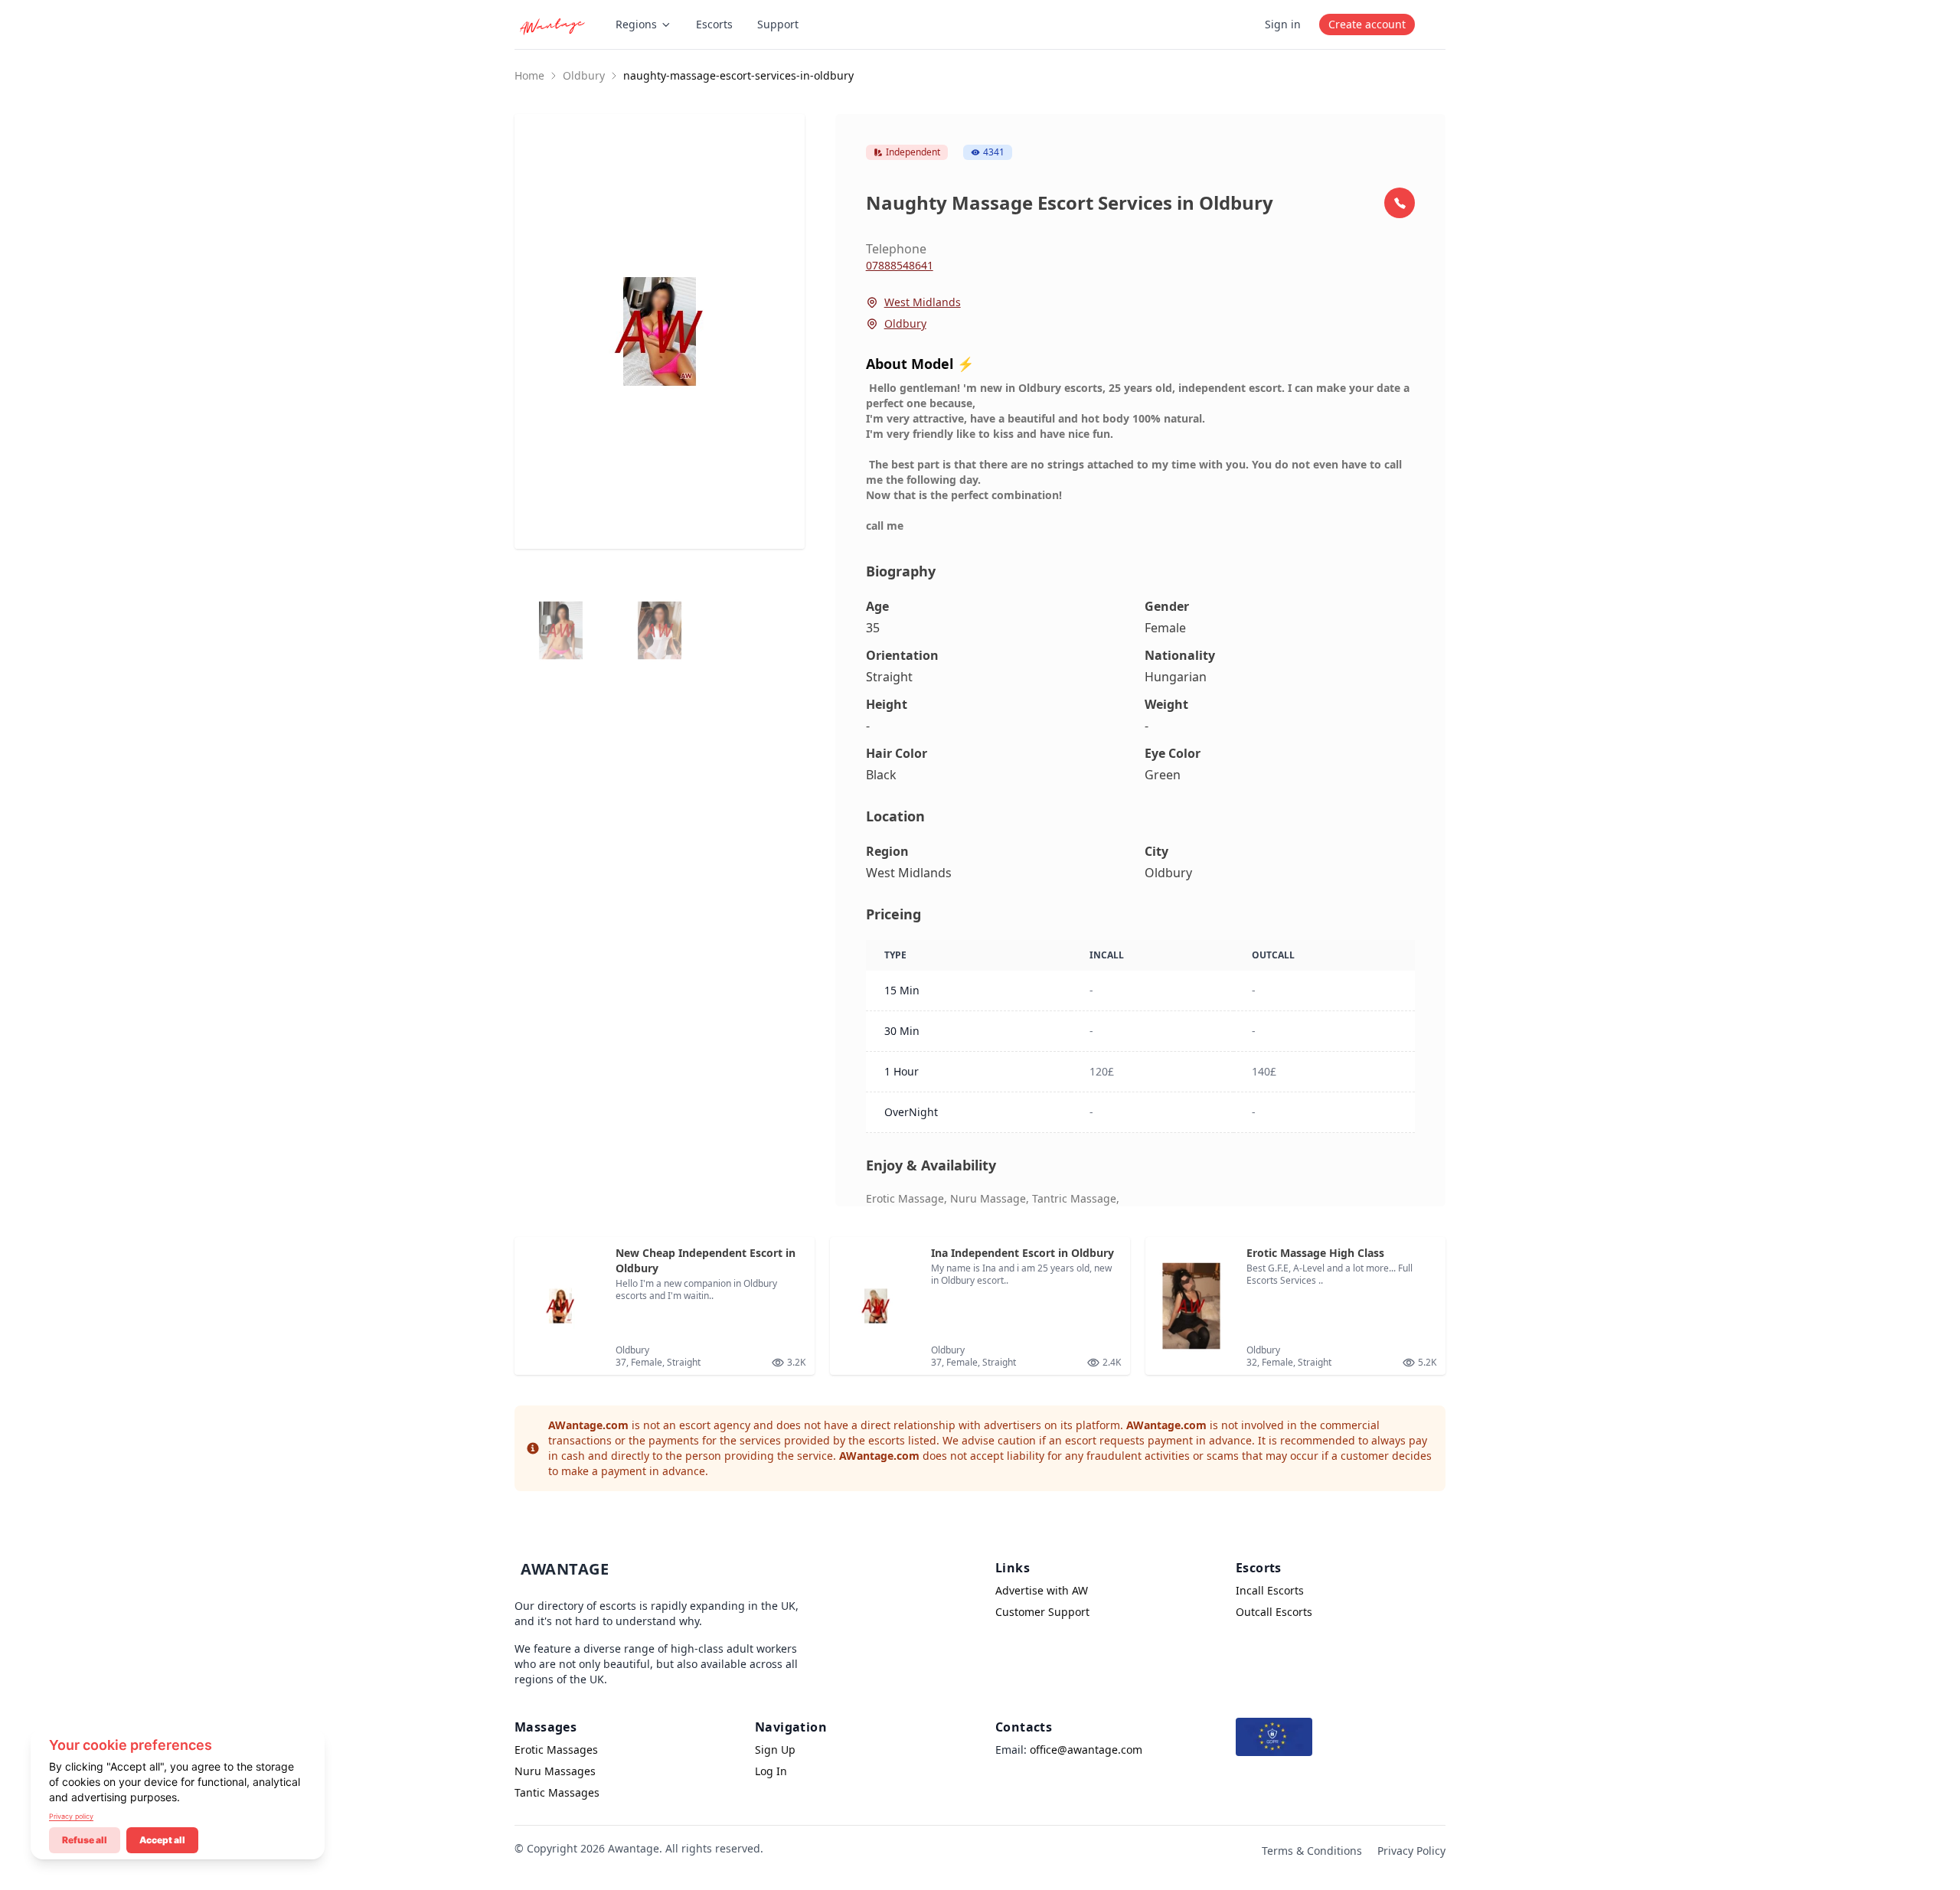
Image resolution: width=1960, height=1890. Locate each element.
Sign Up (775, 1750)
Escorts (714, 24)
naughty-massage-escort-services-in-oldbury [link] (738, 75)
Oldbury (584, 75)
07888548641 (900, 265)
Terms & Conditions (1312, 1851)
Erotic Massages (556, 1750)
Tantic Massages (557, 1792)
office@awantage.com (1086, 1750)
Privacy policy (71, 1816)
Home (529, 75)
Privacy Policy (1411, 1851)
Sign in (1283, 24)
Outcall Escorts (1274, 1612)
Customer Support (1042, 1612)
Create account (1367, 24)
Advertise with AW (1042, 1590)
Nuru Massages (555, 1771)
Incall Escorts (1270, 1590)
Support (778, 24)
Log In (771, 1771)
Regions (636, 24)
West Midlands (923, 302)
